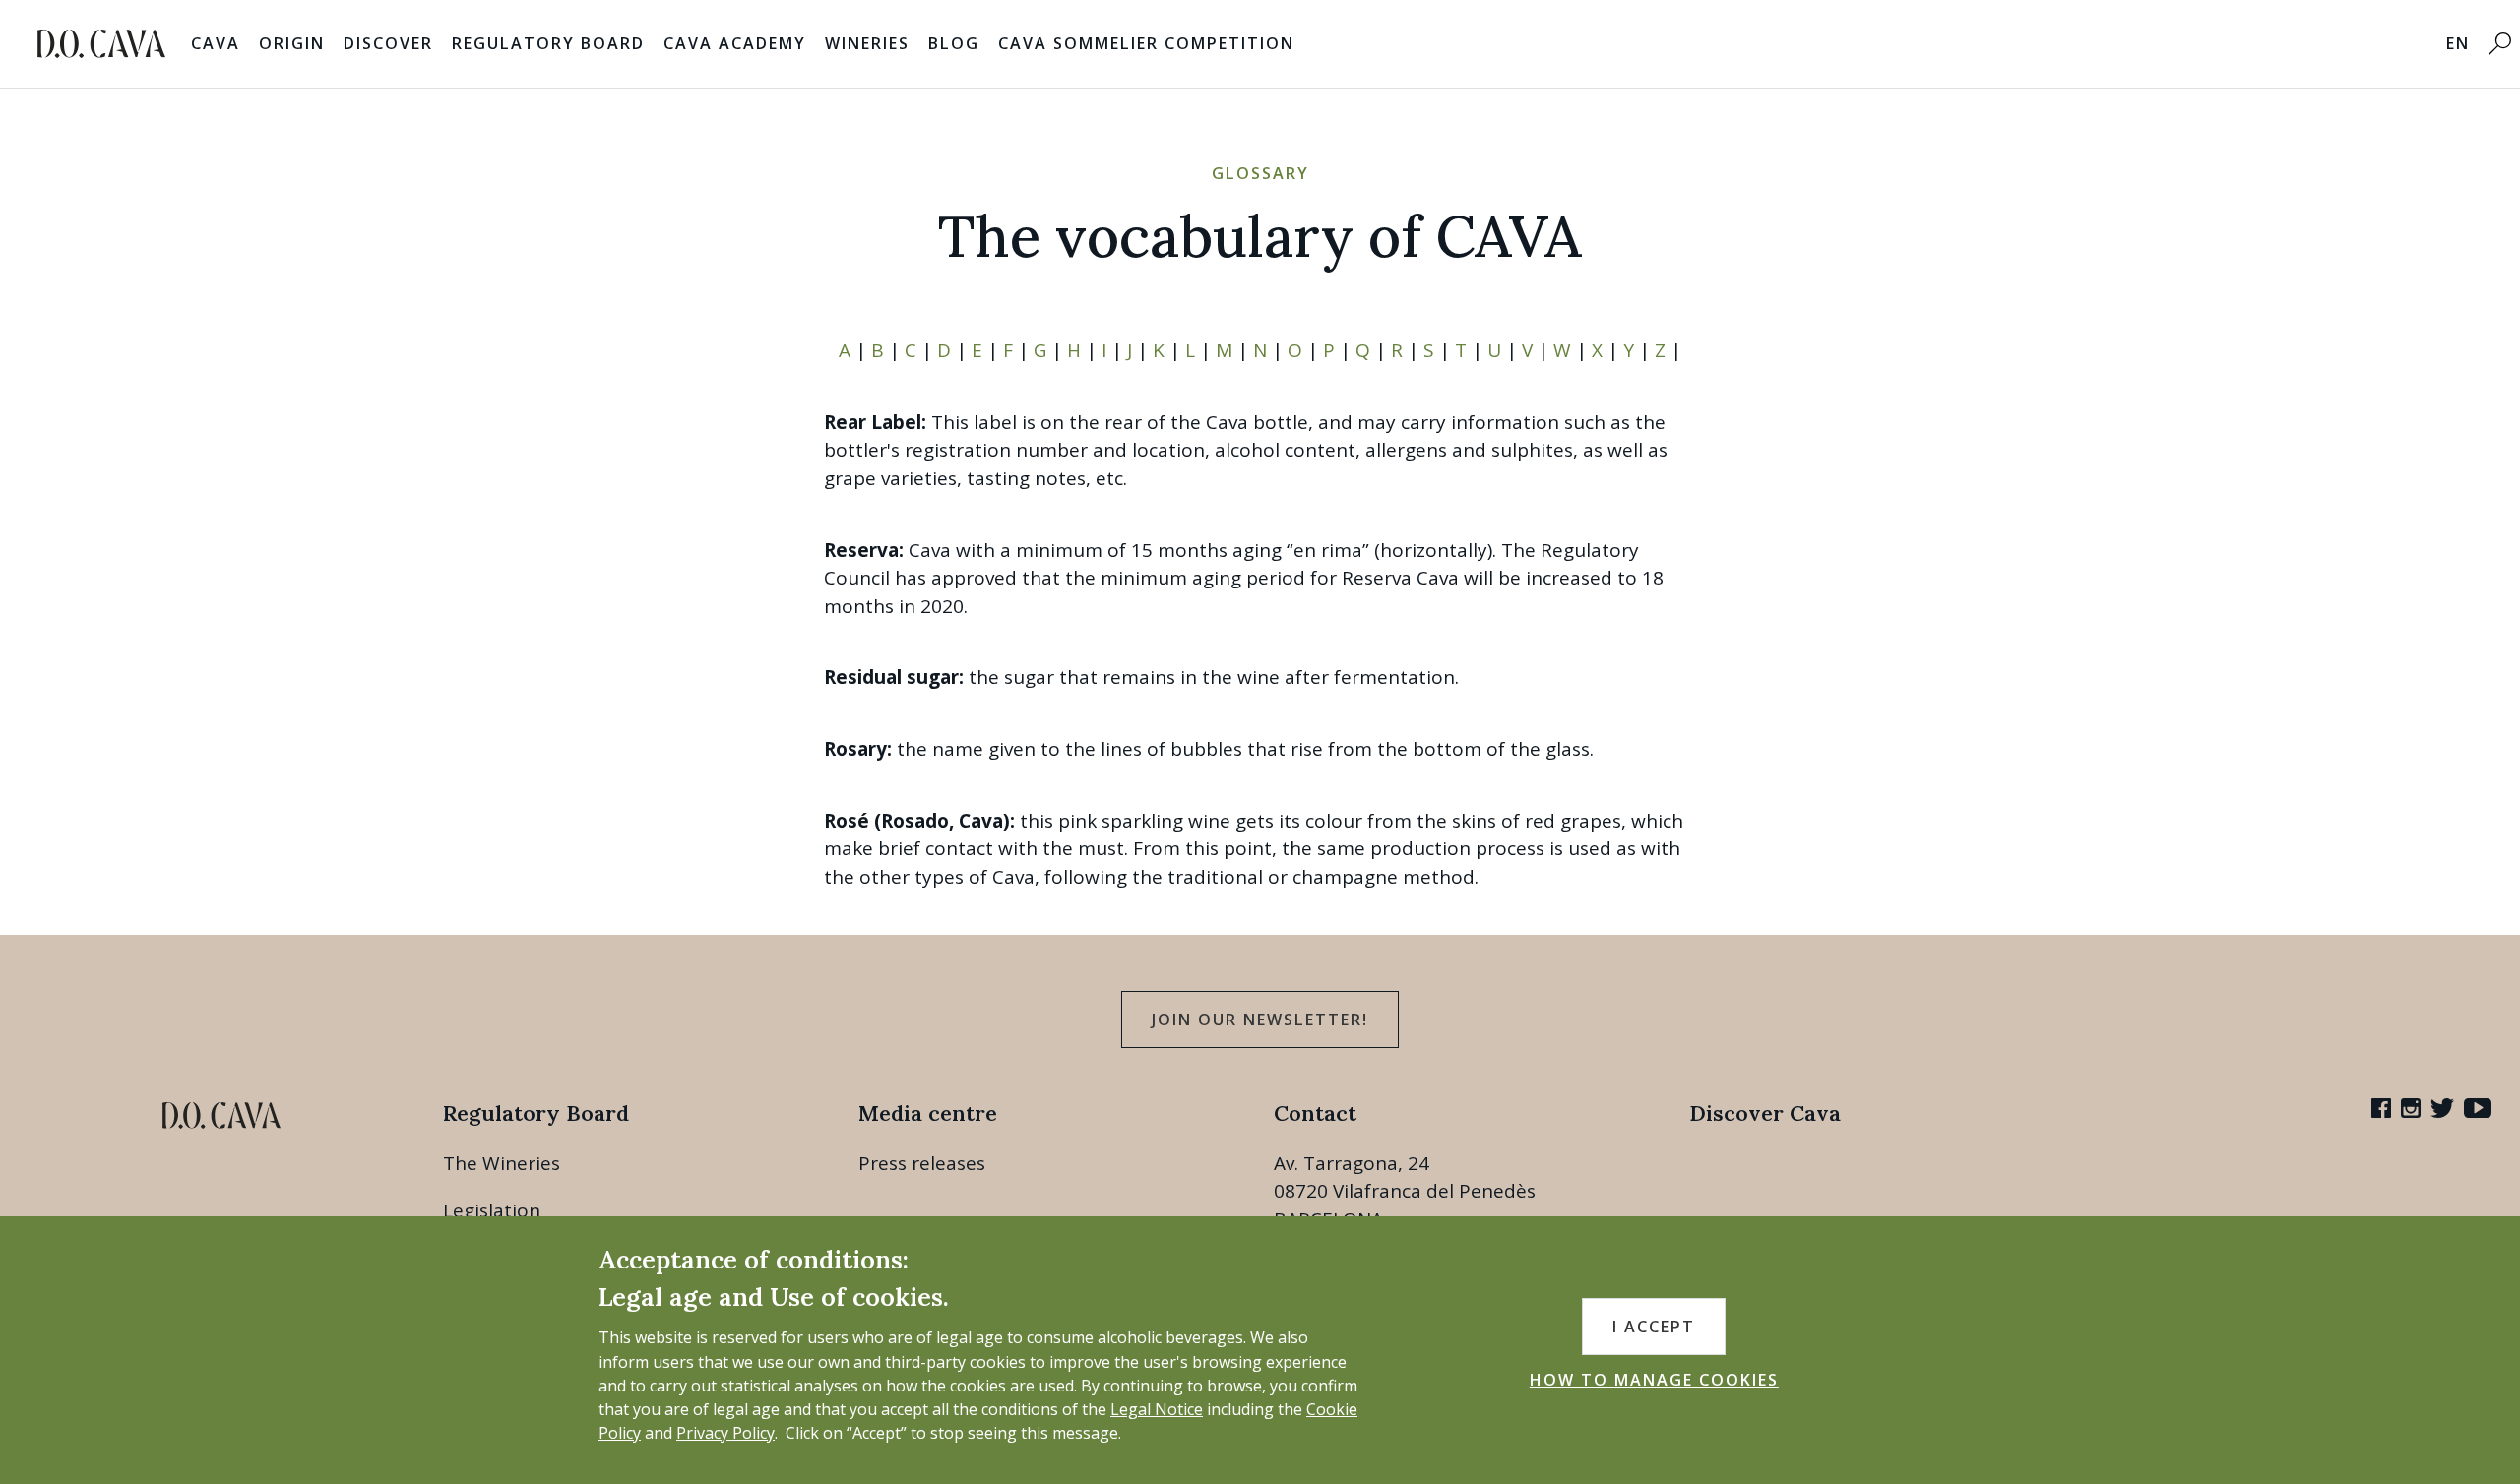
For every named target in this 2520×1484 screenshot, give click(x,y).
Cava (216, 43)
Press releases (922, 1163)
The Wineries (502, 1163)
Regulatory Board (548, 43)
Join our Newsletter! (1260, 1020)
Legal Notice (1157, 1409)
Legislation (492, 1210)
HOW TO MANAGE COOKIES (1654, 1380)
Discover (388, 43)
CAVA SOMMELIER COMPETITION (1146, 43)
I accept (1654, 1327)
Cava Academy (735, 43)
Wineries (867, 43)
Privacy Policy (725, 1433)
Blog (954, 43)
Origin (292, 43)
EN (2458, 43)
